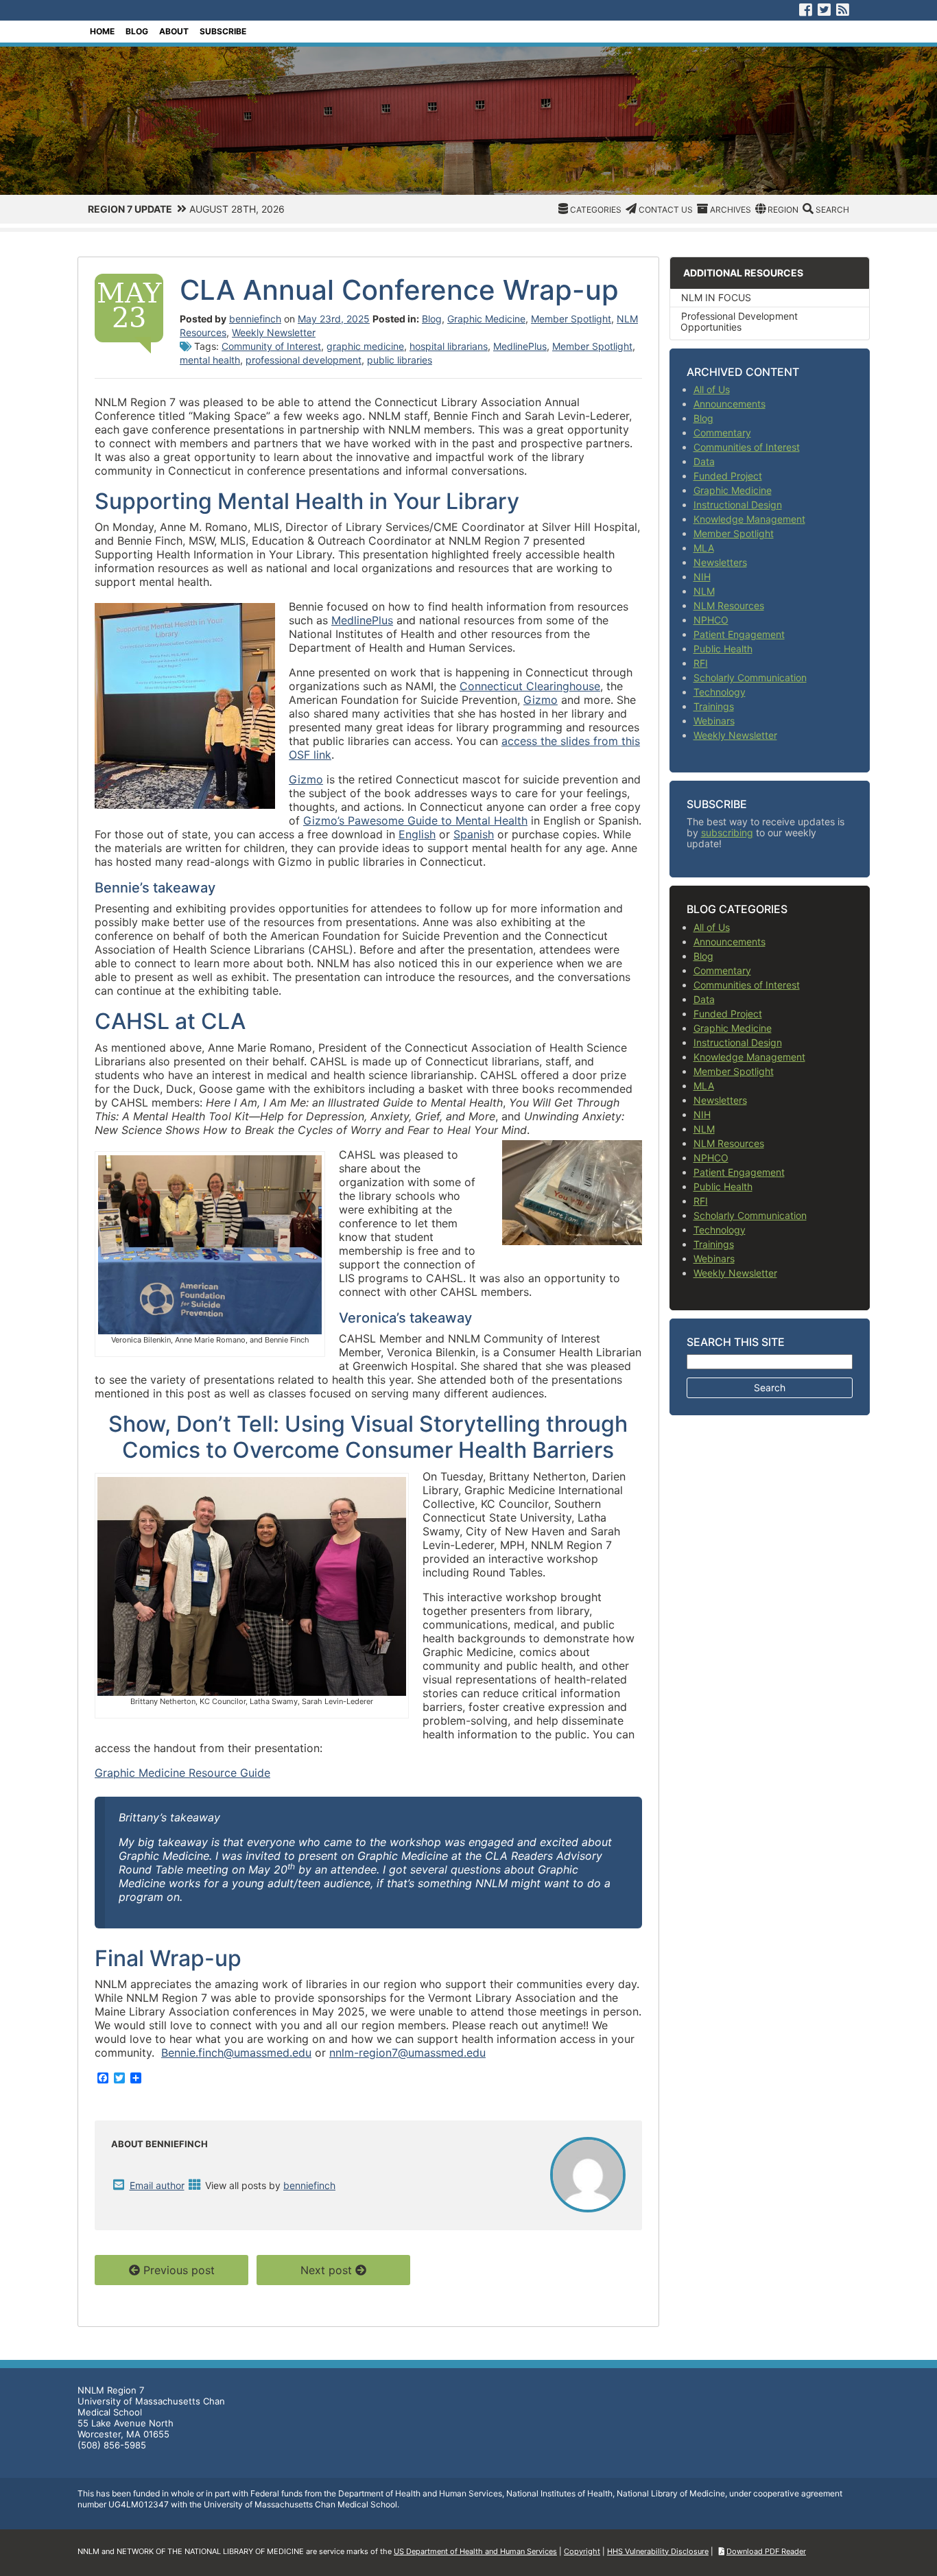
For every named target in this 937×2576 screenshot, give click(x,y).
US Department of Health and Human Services (475, 2551)
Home (102, 31)
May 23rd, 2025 (334, 319)
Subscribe (223, 31)
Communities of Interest (747, 447)
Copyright (582, 2551)
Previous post (179, 2270)
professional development (304, 360)
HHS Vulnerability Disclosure (658, 2551)
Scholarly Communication (750, 677)
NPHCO (711, 620)
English (417, 834)
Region (783, 210)
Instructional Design (738, 505)
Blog (137, 31)
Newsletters (720, 562)
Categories (596, 210)
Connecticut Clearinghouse (530, 686)
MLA (704, 548)
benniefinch (255, 319)
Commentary (722, 433)
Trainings (714, 706)
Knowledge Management (749, 519)
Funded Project (728, 476)
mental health (210, 360)
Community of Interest (271, 346)
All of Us (712, 389)
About (174, 31)
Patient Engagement (739, 634)
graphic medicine (365, 346)
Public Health (723, 649)
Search (832, 210)
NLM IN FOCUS (716, 297)
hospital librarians (449, 346)
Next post (326, 2270)
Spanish (474, 834)
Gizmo (541, 700)
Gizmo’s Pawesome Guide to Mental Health (415, 820)
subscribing (727, 832)
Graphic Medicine (486, 319)
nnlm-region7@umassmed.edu (407, 2053)
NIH (702, 577)
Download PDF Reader (766, 2551)
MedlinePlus (520, 346)
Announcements (730, 404)
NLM (704, 591)
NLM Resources (729, 605)
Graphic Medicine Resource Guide (182, 1773)
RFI (701, 663)
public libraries (400, 360)
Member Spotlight (571, 319)
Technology (720, 692)
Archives (731, 210)
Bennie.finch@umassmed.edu (236, 2053)
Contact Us (666, 210)
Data (704, 461)
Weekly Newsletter (274, 332)
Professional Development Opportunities (739, 321)
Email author (157, 2185)
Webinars (714, 721)
